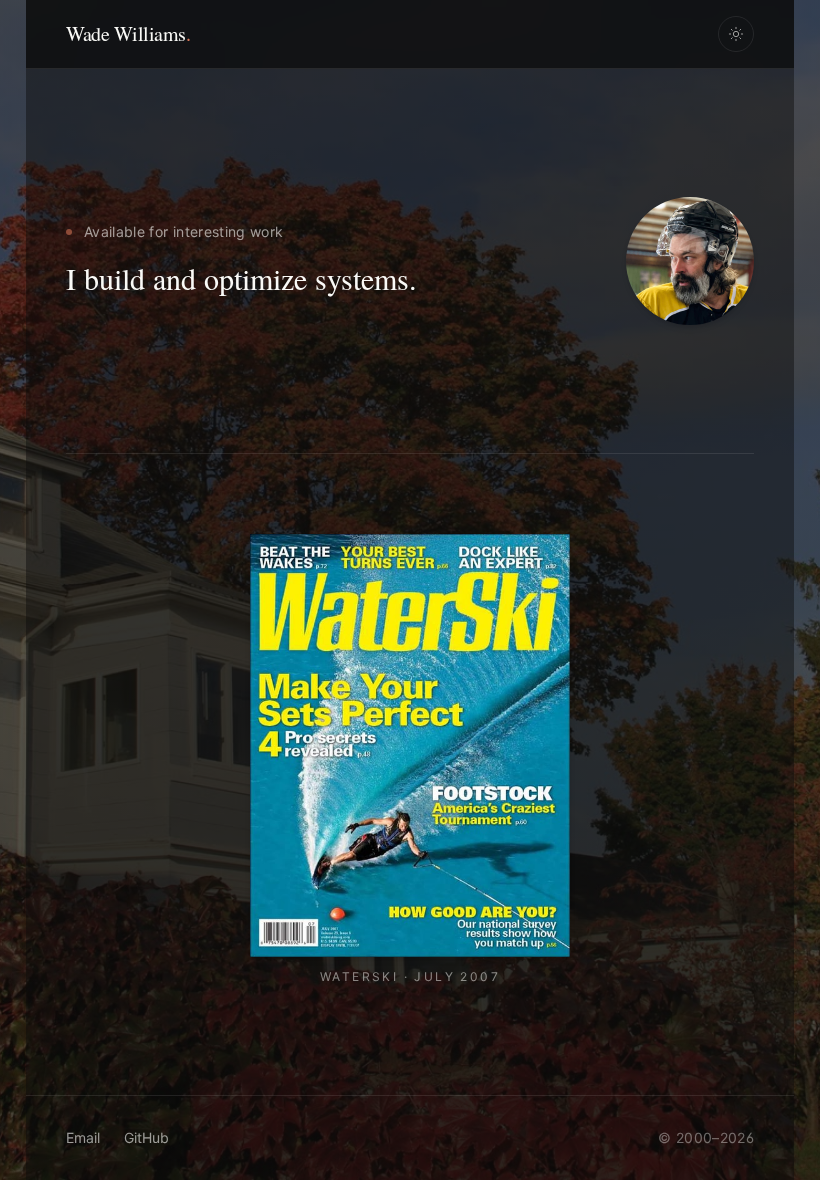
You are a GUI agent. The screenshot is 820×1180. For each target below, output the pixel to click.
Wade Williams (128, 33)
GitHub (146, 1137)
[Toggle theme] (736, 34)
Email (83, 1137)
